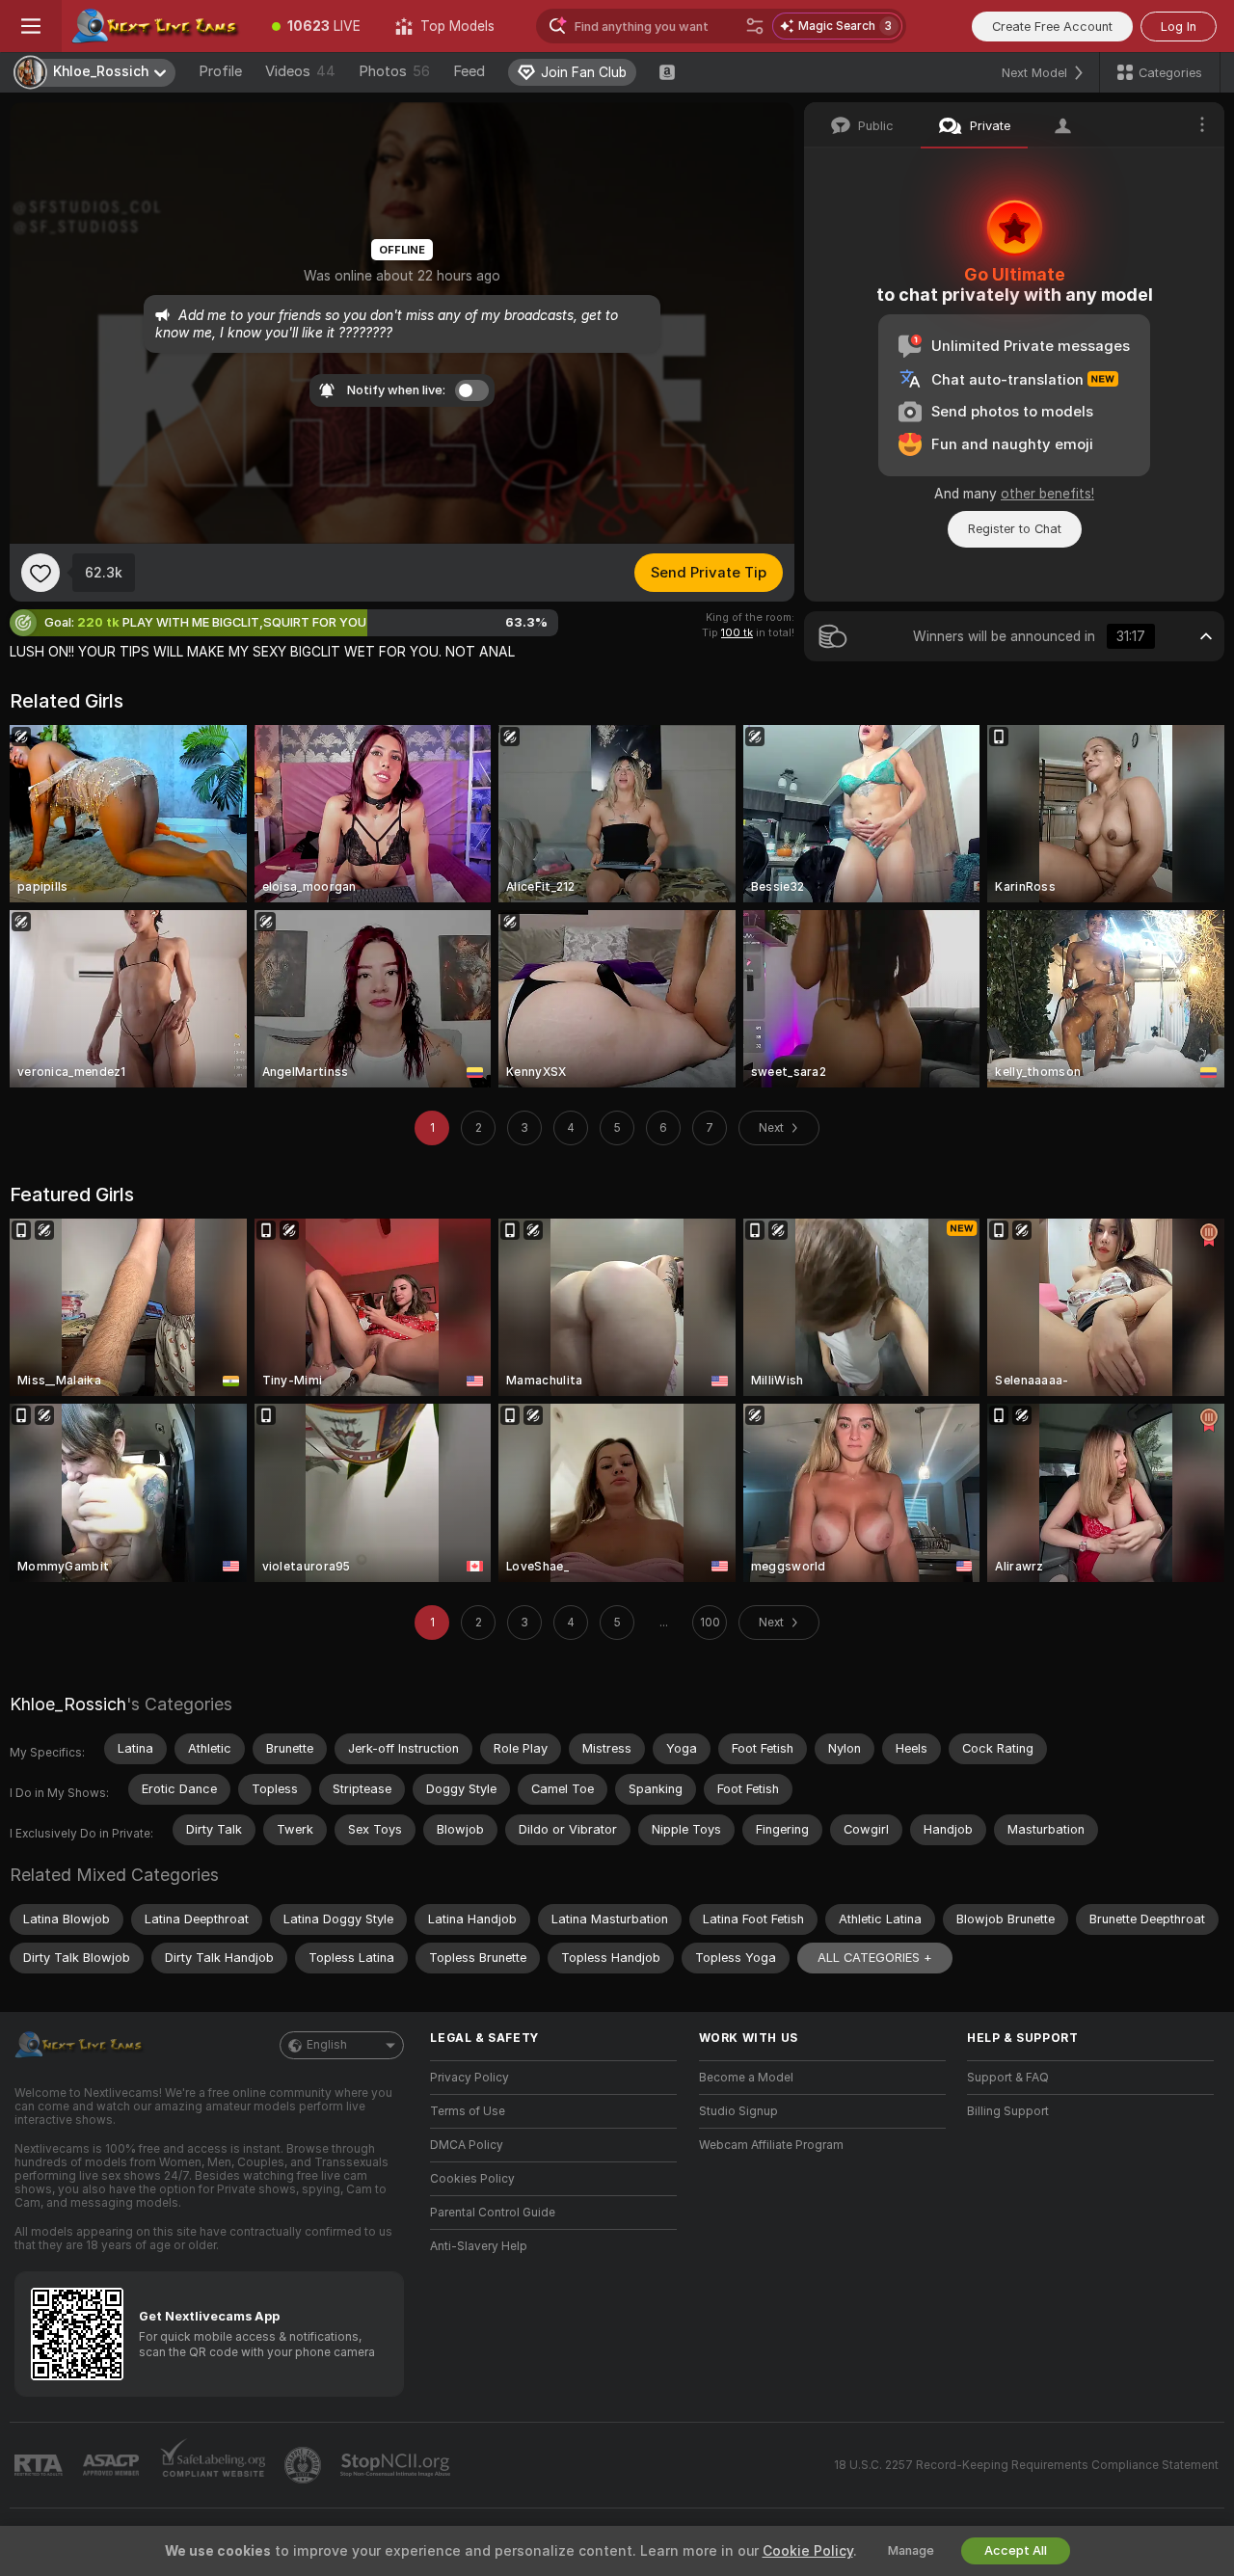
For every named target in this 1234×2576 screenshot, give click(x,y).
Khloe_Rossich (68, 1704)
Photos (394, 71)
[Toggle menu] (31, 26)
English (327, 2045)
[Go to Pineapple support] (305, 2465)
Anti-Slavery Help (479, 2246)
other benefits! (1047, 494)
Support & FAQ (1008, 2078)
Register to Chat (1015, 529)
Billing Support (1008, 2111)
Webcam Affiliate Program (771, 2145)
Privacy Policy (469, 2078)
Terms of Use (468, 2111)
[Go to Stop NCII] (397, 2465)
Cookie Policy (808, 2551)
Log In (1179, 27)
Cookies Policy (472, 2179)
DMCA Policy (467, 2145)
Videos (300, 71)
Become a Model (746, 2078)
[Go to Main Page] (158, 26)
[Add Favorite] (40, 573)
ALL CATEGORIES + (875, 1958)
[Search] (755, 26)
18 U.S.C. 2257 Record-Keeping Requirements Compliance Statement (1026, 2465)
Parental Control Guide (493, 2213)
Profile (220, 71)
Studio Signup (738, 2111)
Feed (469, 71)
